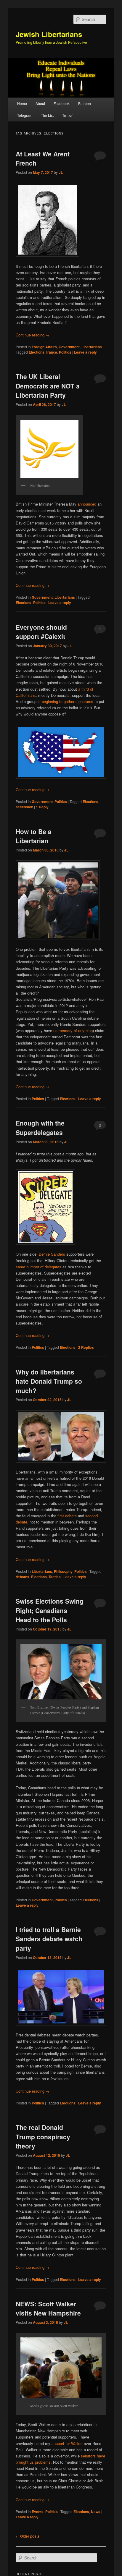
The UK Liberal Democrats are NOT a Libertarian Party (48, 386)
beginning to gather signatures (68, 701)
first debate (67, 1516)
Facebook (62, 103)
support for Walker (67, 2443)
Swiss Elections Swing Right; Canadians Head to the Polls (50, 1610)
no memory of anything (73, 1030)
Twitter (67, 115)
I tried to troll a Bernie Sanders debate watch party (49, 1939)
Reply (42, 807)
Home (22, 103)
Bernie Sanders (52, 1254)
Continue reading (33, 335)
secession (24, 807)
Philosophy (63, 1571)
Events (38, 2512)
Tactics (55, 1577)
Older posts (28, 2536)
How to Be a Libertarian (34, 836)
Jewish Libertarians (49, 34)
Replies (86, 1347)
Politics (65, 352)
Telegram (25, 115)
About (40, 103)
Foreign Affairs (44, 347)
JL (61, 172)
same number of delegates (38, 1267)
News (96, 2512)
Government (69, 347)
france (52, 352)
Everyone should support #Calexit (41, 632)
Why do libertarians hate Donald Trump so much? (49, 1381)
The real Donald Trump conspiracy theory (43, 2137)
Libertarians (92, 347)
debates (23, 1577)
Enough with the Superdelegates (40, 1128)
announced (87, 504)
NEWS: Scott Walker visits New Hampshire (48, 2308)
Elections (37, 352)
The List (47, 115)
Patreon (85, 103)
